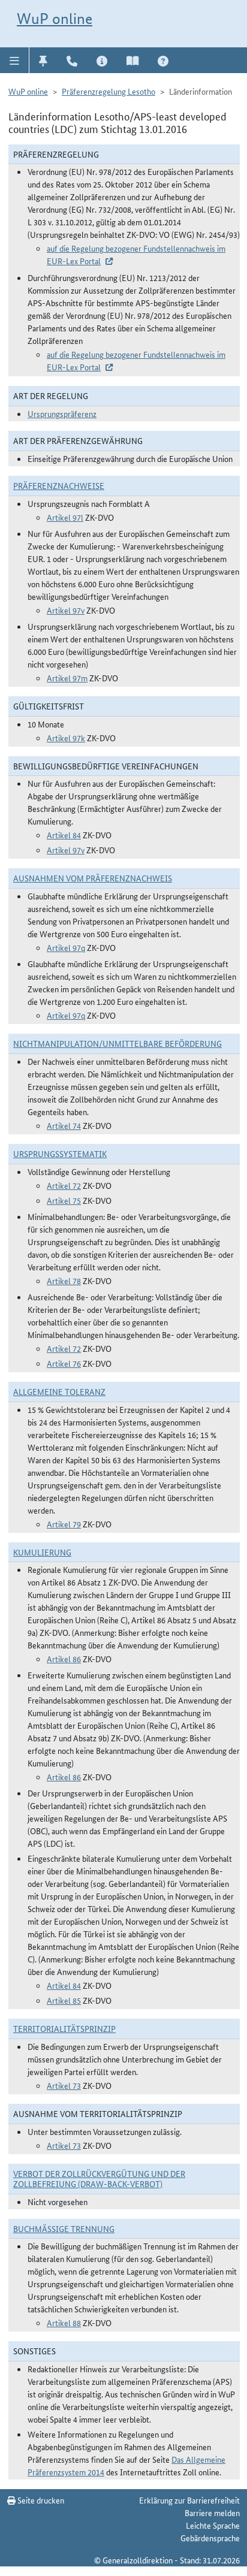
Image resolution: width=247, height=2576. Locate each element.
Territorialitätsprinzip (64, 2028)
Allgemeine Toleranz (59, 1391)
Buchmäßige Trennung (64, 2228)
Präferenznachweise (59, 485)
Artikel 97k (66, 738)
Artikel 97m (67, 678)
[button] (15, 60)
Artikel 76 (64, 1363)
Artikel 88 (64, 2323)
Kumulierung (42, 1552)
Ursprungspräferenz (62, 413)
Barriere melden (212, 2512)
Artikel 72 (64, 1185)
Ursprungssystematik (60, 1153)
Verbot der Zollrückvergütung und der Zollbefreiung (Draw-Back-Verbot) (99, 2178)
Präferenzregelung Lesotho (109, 91)
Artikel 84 (64, 835)
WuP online (55, 19)
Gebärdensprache (210, 2538)
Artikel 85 (64, 2000)
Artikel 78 (64, 1281)
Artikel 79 (64, 1524)
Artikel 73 (64, 2085)
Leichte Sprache (213, 2525)
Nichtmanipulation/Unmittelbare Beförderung (118, 1043)
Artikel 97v (66, 610)
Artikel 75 (64, 1200)
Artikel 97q (66, 947)
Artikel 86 (64, 1659)
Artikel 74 (64, 1125)
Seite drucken (40, 2500)
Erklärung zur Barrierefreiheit (189, 2500)
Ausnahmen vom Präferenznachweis (93, 878)
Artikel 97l (65, 517)
